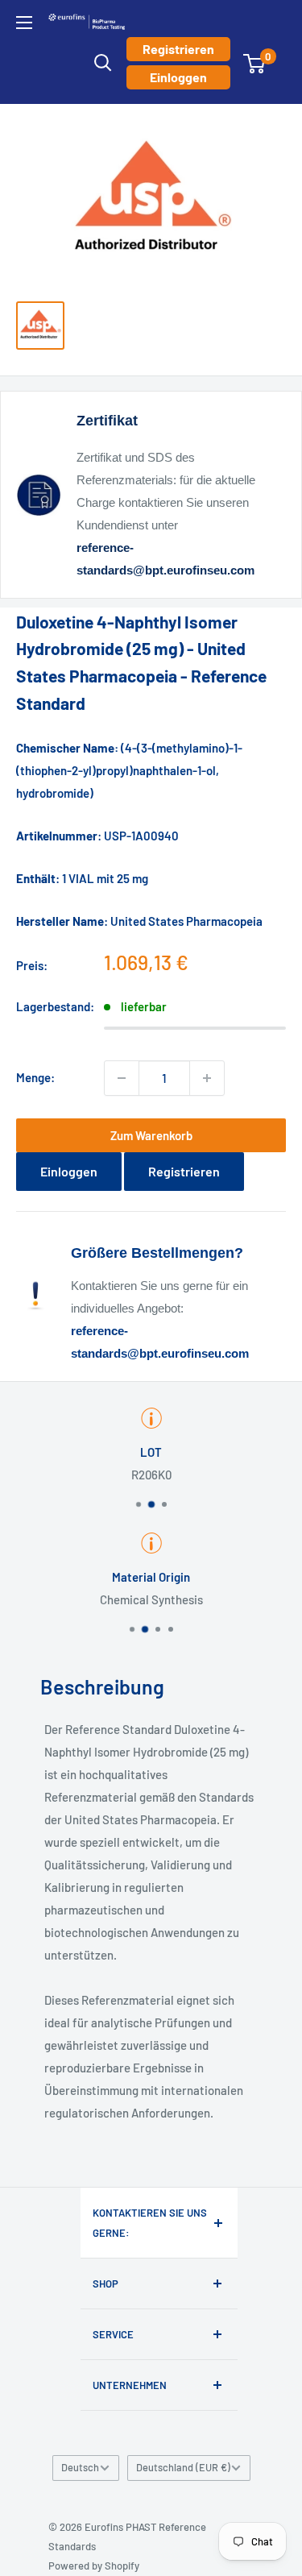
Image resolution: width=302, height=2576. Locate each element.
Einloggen (178, 77)
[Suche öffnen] (103, 63)
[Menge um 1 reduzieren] (122, 1078)
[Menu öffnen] (24, 23)
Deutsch (80, 2467)
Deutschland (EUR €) (183, 2467)
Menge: (35, 1077)
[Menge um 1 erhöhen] (207, 1078)
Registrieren (178, 49)
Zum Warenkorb (151, 1135)
